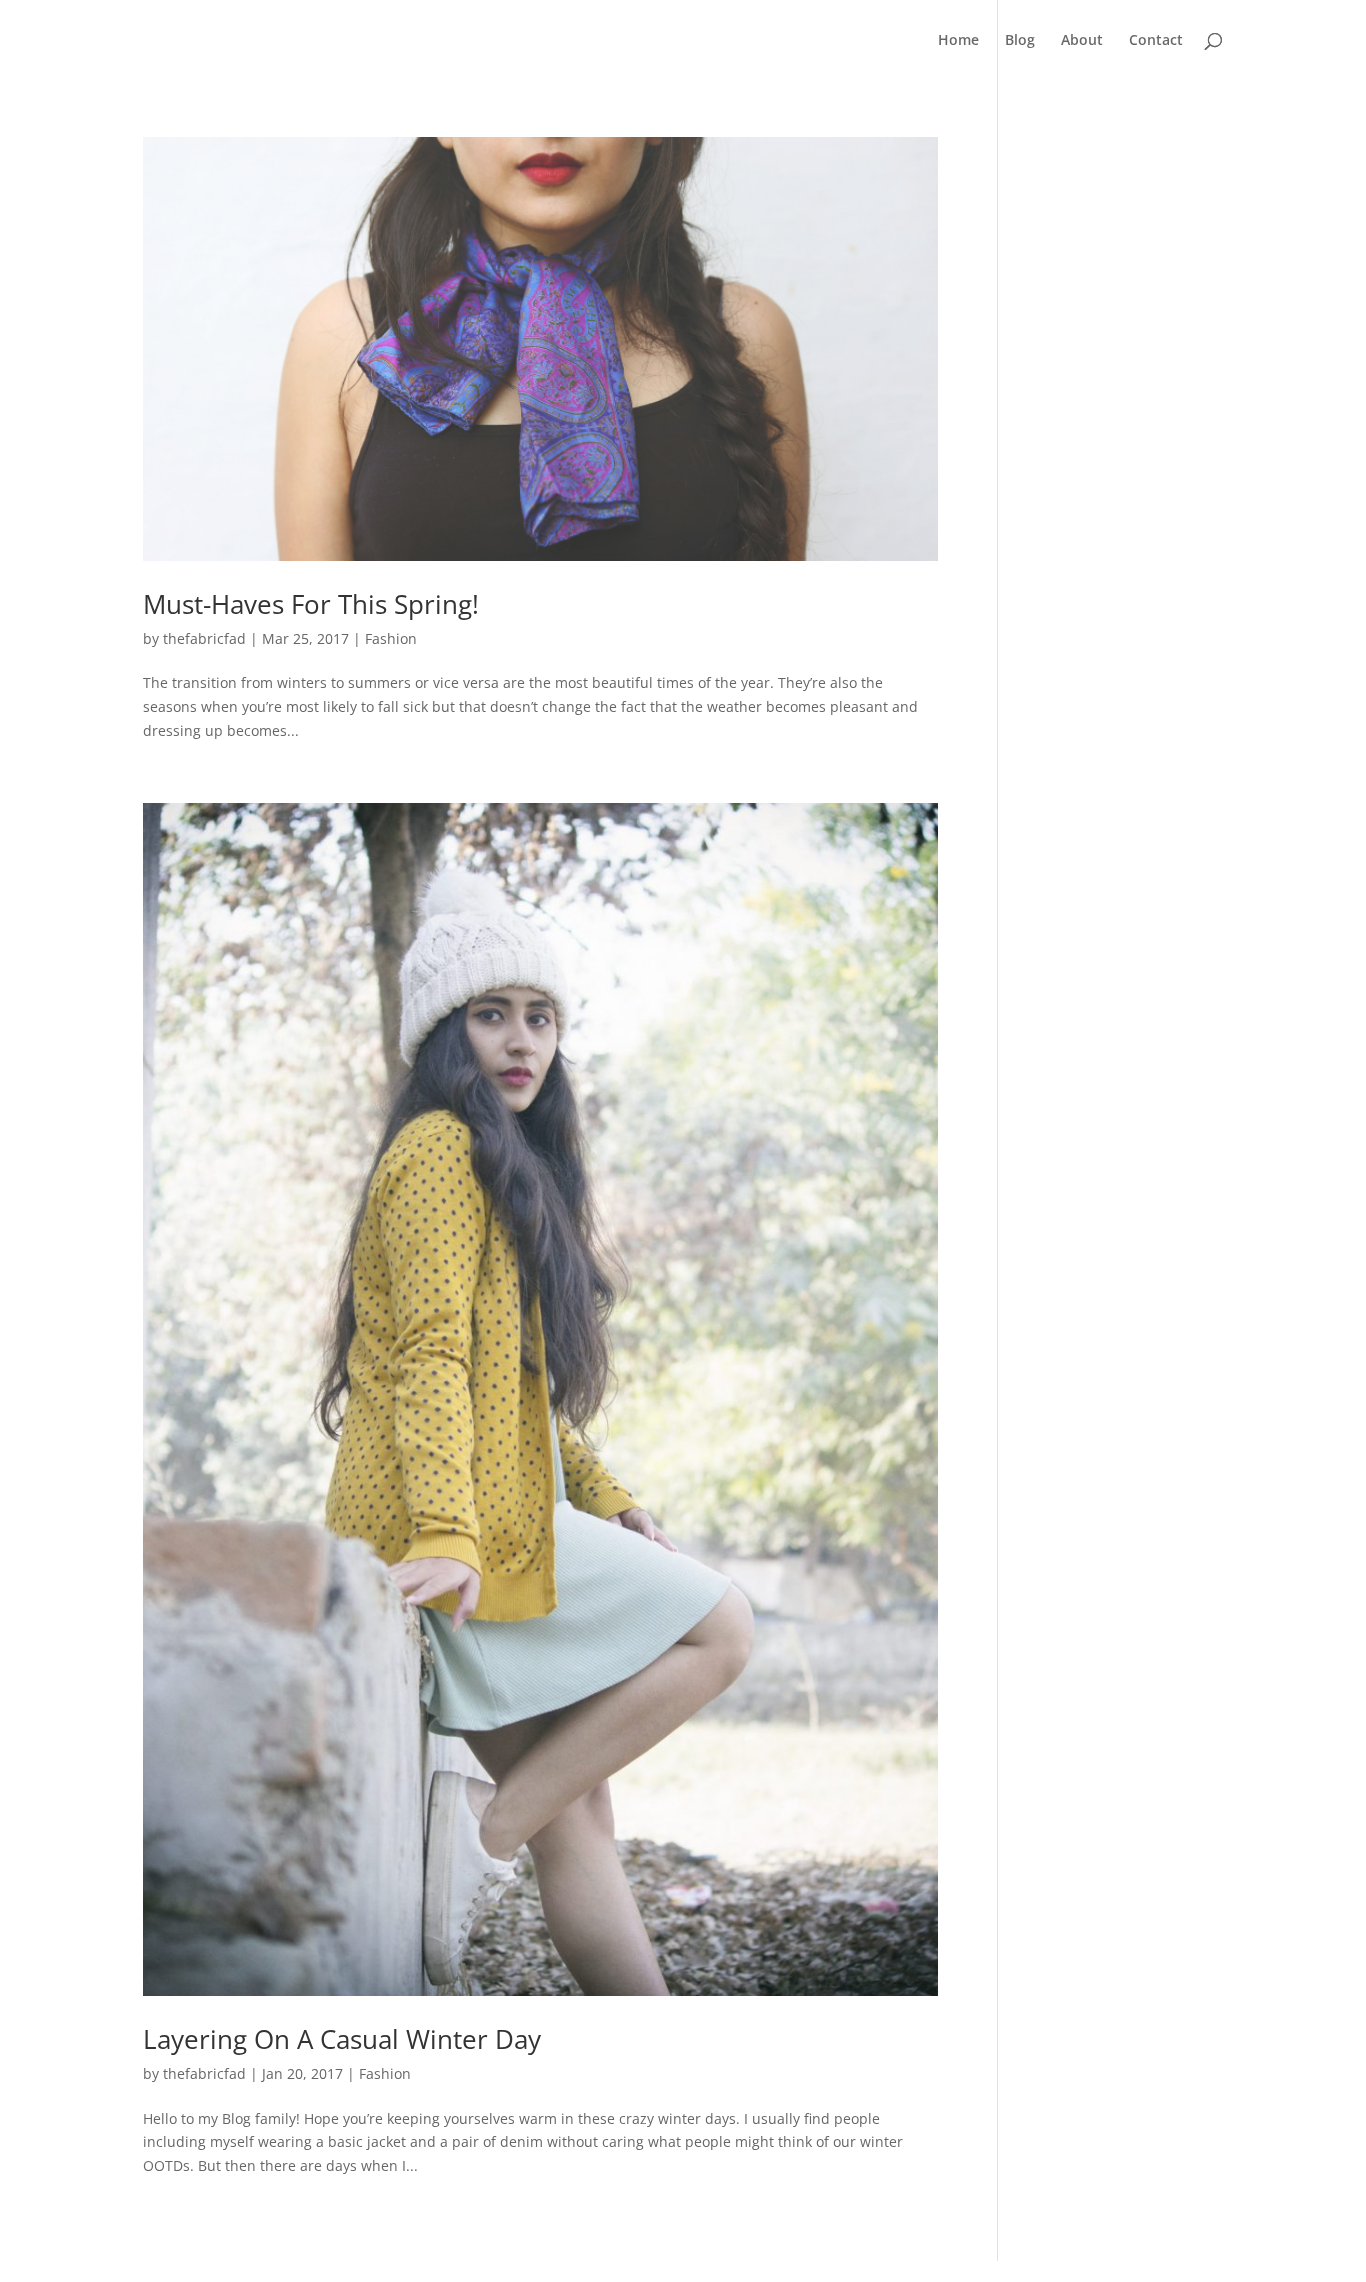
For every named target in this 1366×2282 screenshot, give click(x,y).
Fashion (391, 638)
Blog (1020, 41)
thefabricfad (204, 638)
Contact (1156, 41)
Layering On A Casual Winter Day (342, 2039)
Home (958, 41)
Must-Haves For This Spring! (311, 604)
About (1082, 41)
